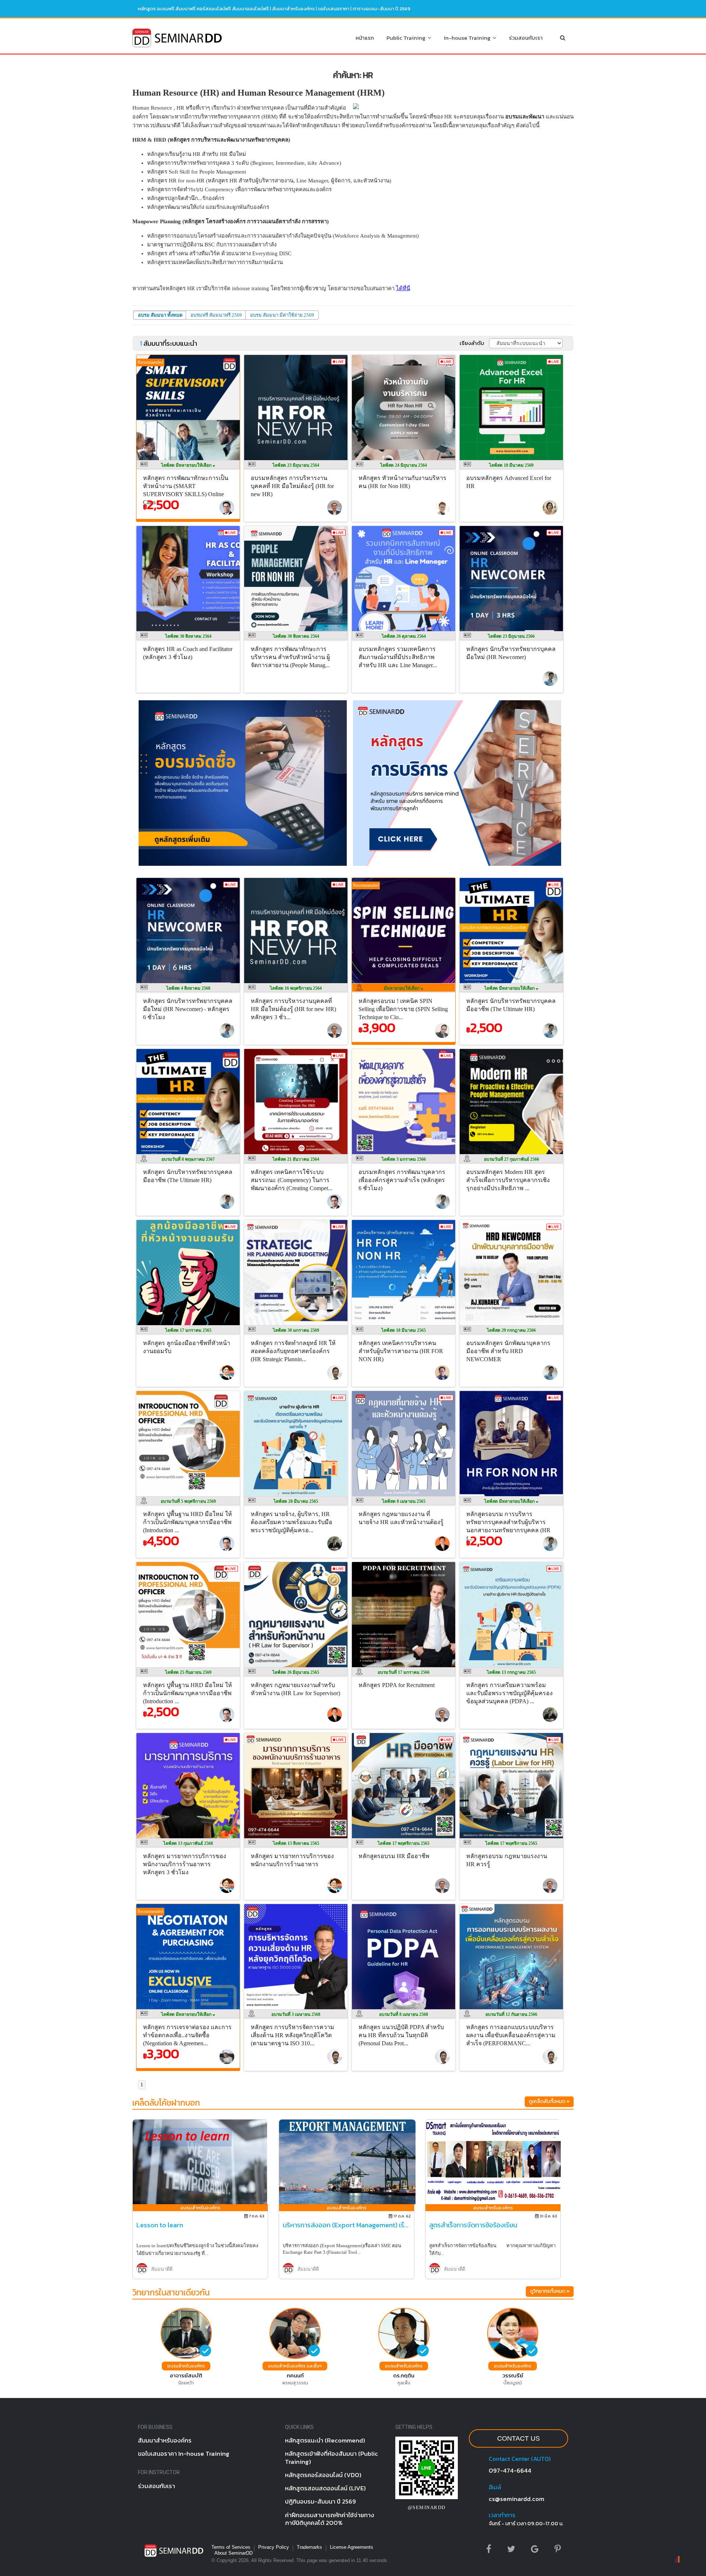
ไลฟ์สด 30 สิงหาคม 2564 (188, 636)
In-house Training (468, 38)
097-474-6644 (510, 2470)
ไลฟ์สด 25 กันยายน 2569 (188, 1672)
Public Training (407, 38)
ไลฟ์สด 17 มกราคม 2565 (188, 1330)
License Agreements (352, 2547)
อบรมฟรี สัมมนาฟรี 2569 (216, 315)
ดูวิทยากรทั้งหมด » (550, 2291)
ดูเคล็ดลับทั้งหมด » (549, 2101)
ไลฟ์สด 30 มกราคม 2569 (296, 1330)
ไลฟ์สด (187, 465)
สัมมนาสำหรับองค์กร (293, 9)
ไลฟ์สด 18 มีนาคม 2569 (511, 465)
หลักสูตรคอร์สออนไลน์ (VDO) (323, 2475)
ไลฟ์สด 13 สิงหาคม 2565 (296, 1843)
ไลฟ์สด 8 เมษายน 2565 (404, 1501)
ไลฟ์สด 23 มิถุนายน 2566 (511, 636)
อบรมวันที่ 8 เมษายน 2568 (404, 2014)
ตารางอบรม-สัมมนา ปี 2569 (381, 9)
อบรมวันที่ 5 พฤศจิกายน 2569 (188, 1501)
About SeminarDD (233, 2553)
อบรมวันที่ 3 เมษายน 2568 (296, 2014)
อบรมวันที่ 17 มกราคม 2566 (404, 1672)
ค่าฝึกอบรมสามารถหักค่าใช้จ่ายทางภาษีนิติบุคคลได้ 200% (330, 2519)
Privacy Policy (274, 2547)
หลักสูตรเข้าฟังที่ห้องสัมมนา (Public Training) (331, 2457)
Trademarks (309, 2547)
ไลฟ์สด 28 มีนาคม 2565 (296, 1501)
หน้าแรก (365, 38)
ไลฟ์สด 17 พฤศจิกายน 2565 (404, 1843)
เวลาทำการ (502, 2515)
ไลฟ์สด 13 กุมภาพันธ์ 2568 (188, 1843)
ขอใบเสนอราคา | (335, 9)
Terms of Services (231, 2547)
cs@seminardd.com (516, 2499)
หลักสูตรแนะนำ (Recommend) (325, 2440)
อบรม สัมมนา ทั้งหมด (160, 315)
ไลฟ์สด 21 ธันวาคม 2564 (296, 1159)
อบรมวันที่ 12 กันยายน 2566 (511, 2014)
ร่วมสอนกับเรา (526, 38)
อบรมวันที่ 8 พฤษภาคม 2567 (188, 1159)
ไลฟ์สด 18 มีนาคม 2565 (404, 1330)
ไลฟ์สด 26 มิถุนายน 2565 (296, 1672)
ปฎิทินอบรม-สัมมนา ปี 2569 (320, 2501)
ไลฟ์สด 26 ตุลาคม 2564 (404, 636)
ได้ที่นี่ (403, 288)
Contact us (518, 2438)
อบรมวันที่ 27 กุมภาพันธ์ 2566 (511, 1159)
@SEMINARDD (427, 2507)
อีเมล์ (495, 2487)
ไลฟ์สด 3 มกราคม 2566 (404, 1159)
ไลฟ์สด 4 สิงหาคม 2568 (188, 988)
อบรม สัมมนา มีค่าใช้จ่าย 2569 (282, 315)
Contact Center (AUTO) (520, 2459)
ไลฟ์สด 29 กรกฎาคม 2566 (511, 1330)
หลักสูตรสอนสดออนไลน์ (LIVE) (325, 2488)
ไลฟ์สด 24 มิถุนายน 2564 (404, 465)
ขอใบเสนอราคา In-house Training (184, 2454)
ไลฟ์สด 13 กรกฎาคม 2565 (511, 1672)
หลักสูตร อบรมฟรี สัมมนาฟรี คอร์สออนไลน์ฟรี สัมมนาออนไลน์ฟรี (203, 9)
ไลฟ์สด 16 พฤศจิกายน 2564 (296, 988)
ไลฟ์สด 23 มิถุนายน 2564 (296, 465)
